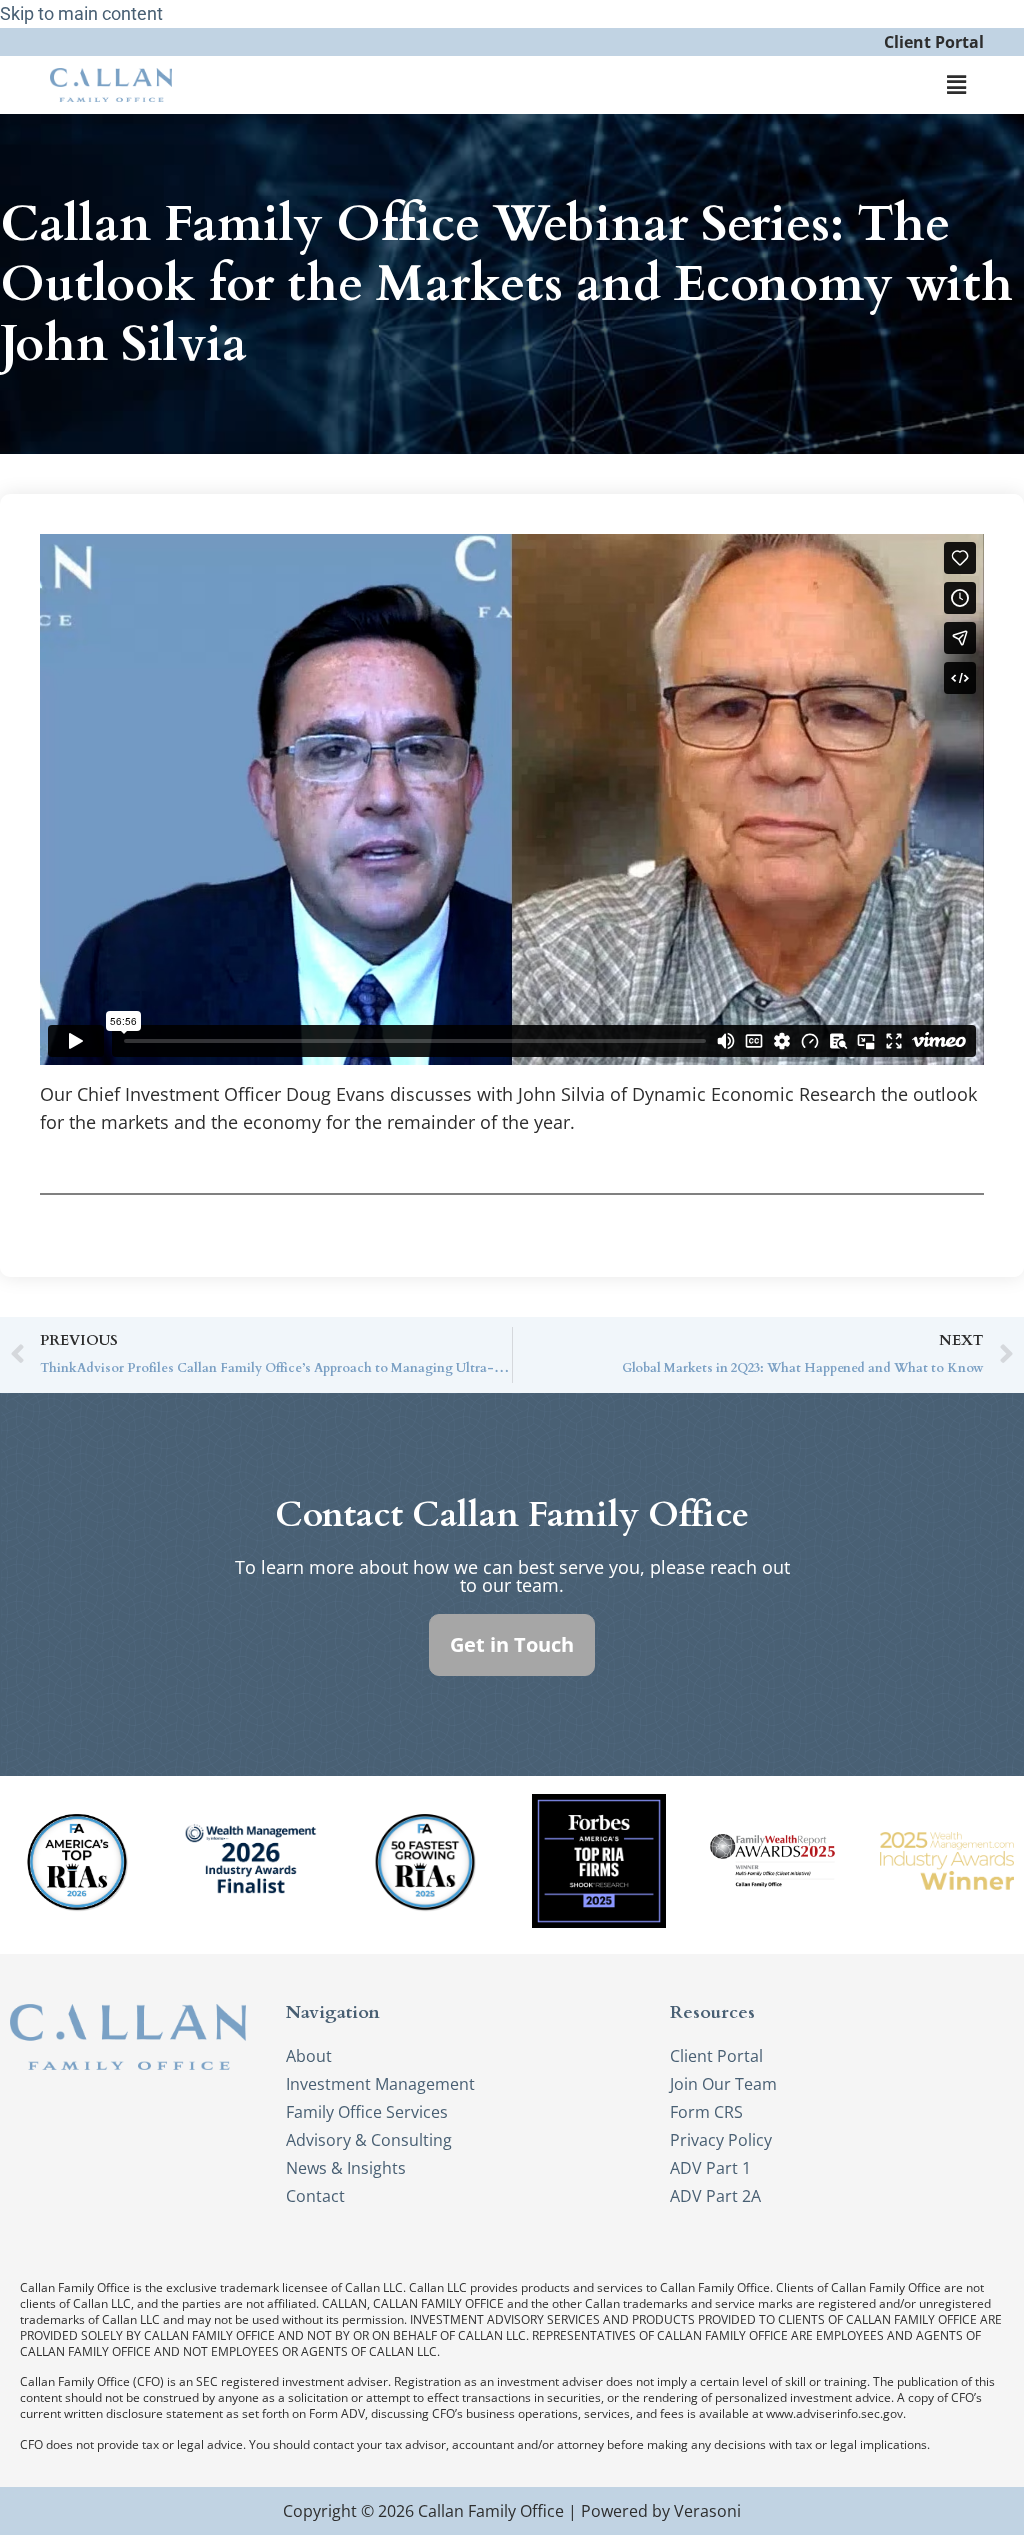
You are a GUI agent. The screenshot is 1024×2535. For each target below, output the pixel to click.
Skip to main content (81, 13)
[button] (957, 85)
